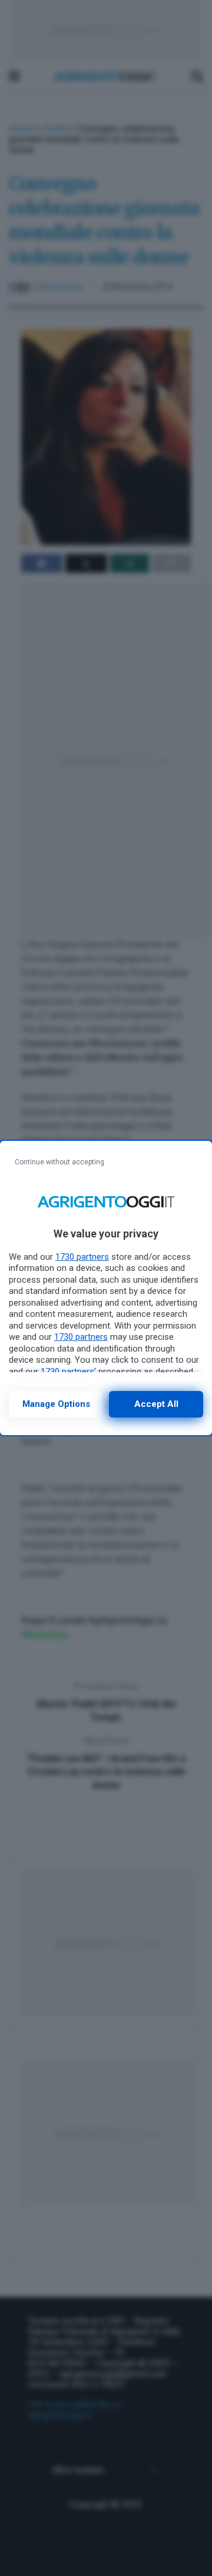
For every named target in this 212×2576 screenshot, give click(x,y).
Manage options (56, 1404)
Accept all (156, 1404)
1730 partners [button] (82, 1257)
